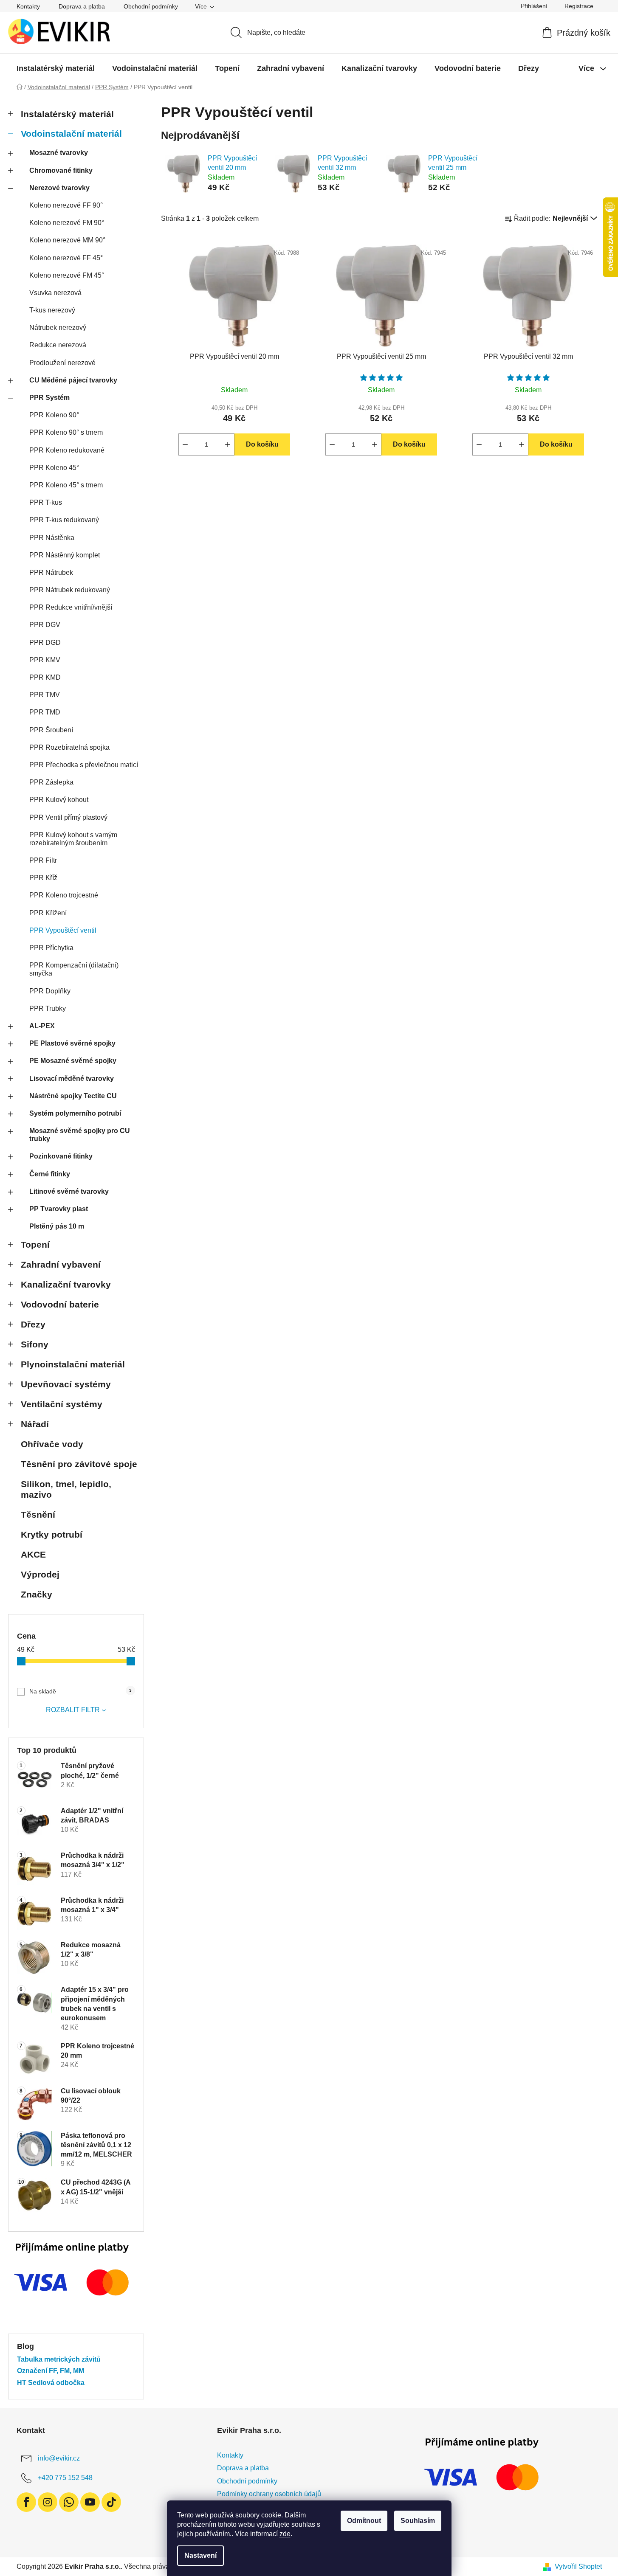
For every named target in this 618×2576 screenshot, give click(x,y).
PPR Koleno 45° (54, 468)
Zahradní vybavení (61, 1264)
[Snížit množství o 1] (185, 444)
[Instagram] (48, 2502)
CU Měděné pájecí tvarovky (73, 380)
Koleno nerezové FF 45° (66, 258)
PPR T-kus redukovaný (64, 520)
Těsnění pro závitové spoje (79, 1464)
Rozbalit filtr (73, 1710)
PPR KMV (45, 660)
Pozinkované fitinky (61, 1156)
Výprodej (40, 1574)
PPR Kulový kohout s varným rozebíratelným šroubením (73, 839)
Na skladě (80, 1691)
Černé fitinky (50, 1174)
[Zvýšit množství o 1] (228, 444)
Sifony (35, 1344)
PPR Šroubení (51, 730)
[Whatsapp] (69, 2502)
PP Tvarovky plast (59, 1209)
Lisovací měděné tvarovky (72, 1078)
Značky (37, 1594)
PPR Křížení (48, 913)
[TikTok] (111, 2502)
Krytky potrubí (52, 1534)
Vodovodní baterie (60, 1304)
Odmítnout (364, 2521)
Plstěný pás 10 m (57, 1226)
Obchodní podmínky (151, 6)
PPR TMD (45, 712)
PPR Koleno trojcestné (64, 895)
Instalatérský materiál (67, 114)
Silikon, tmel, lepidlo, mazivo (66, 1489)
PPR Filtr (43, 860)
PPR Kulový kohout (59, 800)
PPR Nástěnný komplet (65, 555)
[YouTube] (90, 2502)
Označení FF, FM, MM (51, 2371)
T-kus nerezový (52, 310)
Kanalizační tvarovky (66, 1284)
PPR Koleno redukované (67, 450)
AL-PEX (42, 1026)
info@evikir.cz (59, 2458)
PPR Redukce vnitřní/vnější (71, 607)
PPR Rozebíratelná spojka (69, 747)
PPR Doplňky (50, 991)
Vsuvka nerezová (55, 293)
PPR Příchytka (51, 948)
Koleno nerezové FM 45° (67, 275)
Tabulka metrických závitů (59, 2359)
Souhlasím (418, 2521)
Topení (35, 1244)
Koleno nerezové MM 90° (67, 240)
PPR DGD (45, 643)
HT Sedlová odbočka (51, 2383)
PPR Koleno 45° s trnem (66, 485)
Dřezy (33, 1324)
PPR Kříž (43, 878)
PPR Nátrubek (51, 572)
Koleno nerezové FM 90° (67, 223)
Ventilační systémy (62, 1404)
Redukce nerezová (58, 345)
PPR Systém (49, 398)
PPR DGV (45, 625)
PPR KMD (45, 677)
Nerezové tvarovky (59, 188)
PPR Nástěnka (52, 538)
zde (285, 2534)
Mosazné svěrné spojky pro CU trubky (80, 1135)
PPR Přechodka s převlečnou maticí (84, 765)
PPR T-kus (46, 502)
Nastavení (200, 2555)
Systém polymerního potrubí (75, 1113)
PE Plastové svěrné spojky (72, 1043)
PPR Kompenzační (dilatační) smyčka (74, 969)
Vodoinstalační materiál (71, 134)
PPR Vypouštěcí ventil (63, 930)
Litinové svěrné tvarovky (69, 1191)
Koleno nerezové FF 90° (66, 205)
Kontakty (28, 6)
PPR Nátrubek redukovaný (70, 590)
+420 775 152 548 (65, 2478)
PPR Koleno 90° (54, 415)
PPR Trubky (48, 1008)
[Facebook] (26, 2502)
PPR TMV (45, 695)
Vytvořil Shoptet (578, 2566)
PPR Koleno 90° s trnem (66, 432)
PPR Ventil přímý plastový (68, 817)
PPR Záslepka (51, 782)
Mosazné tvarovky (59, 153)
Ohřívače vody (52, 1444)
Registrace (579, 6)
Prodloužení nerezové (62, 363)
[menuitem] (56, 68)
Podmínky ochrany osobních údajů (269, 2494)
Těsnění (38, 1514)
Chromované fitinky (61, 170)
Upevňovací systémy (66, 1384)
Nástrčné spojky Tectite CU (73, 1096)
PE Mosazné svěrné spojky (73, 1061)
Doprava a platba (82, 6)
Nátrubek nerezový (58, 328)
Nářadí (35, 1424)
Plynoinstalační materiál (73, 1364)
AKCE (33, 1554)
